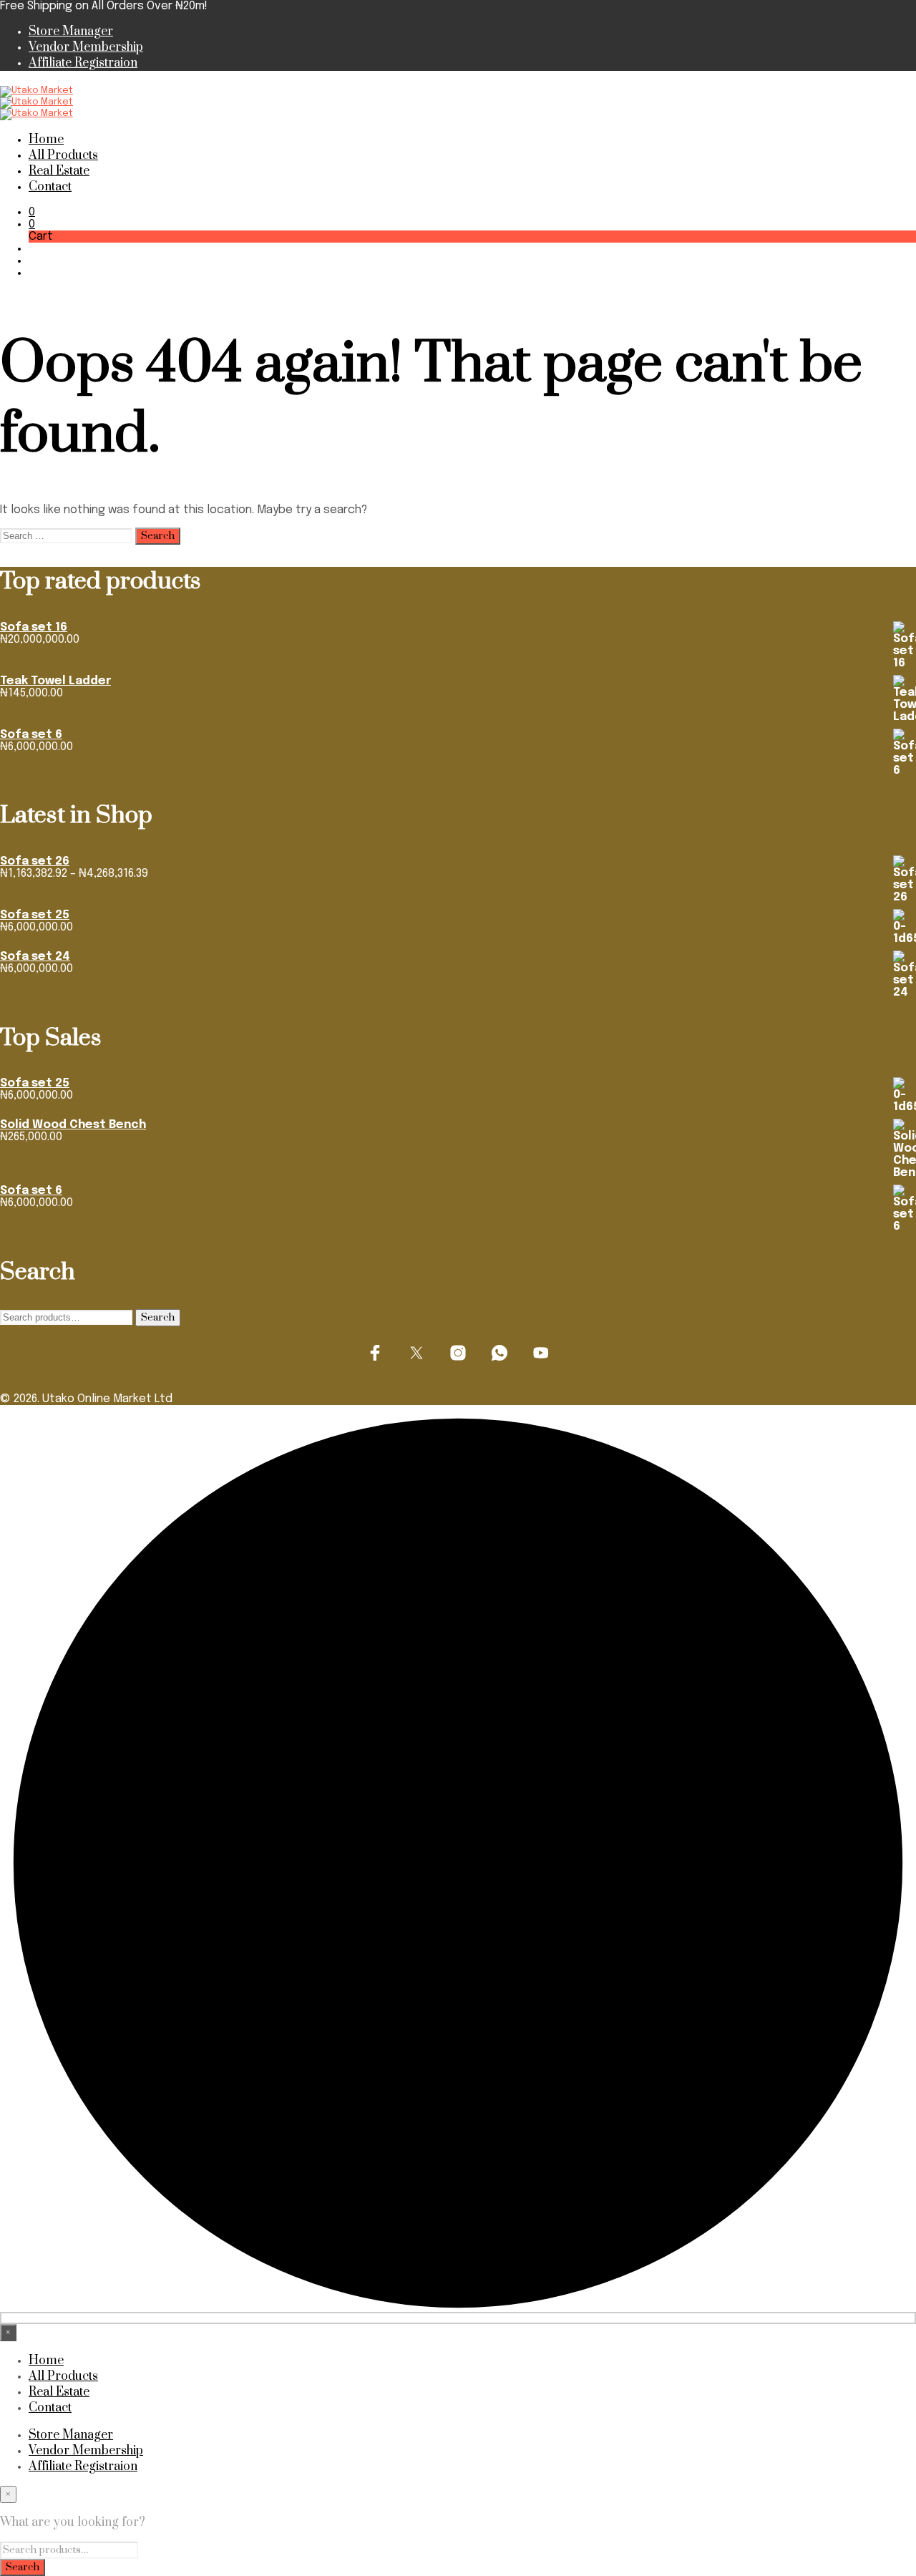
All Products (63, 155)
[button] (32, 212)
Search (158, 1318)
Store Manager (71, 31)
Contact (50, 187)
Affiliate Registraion (83, 63)
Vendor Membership (86, 47)
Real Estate (59, 171)
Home (46, 140)
